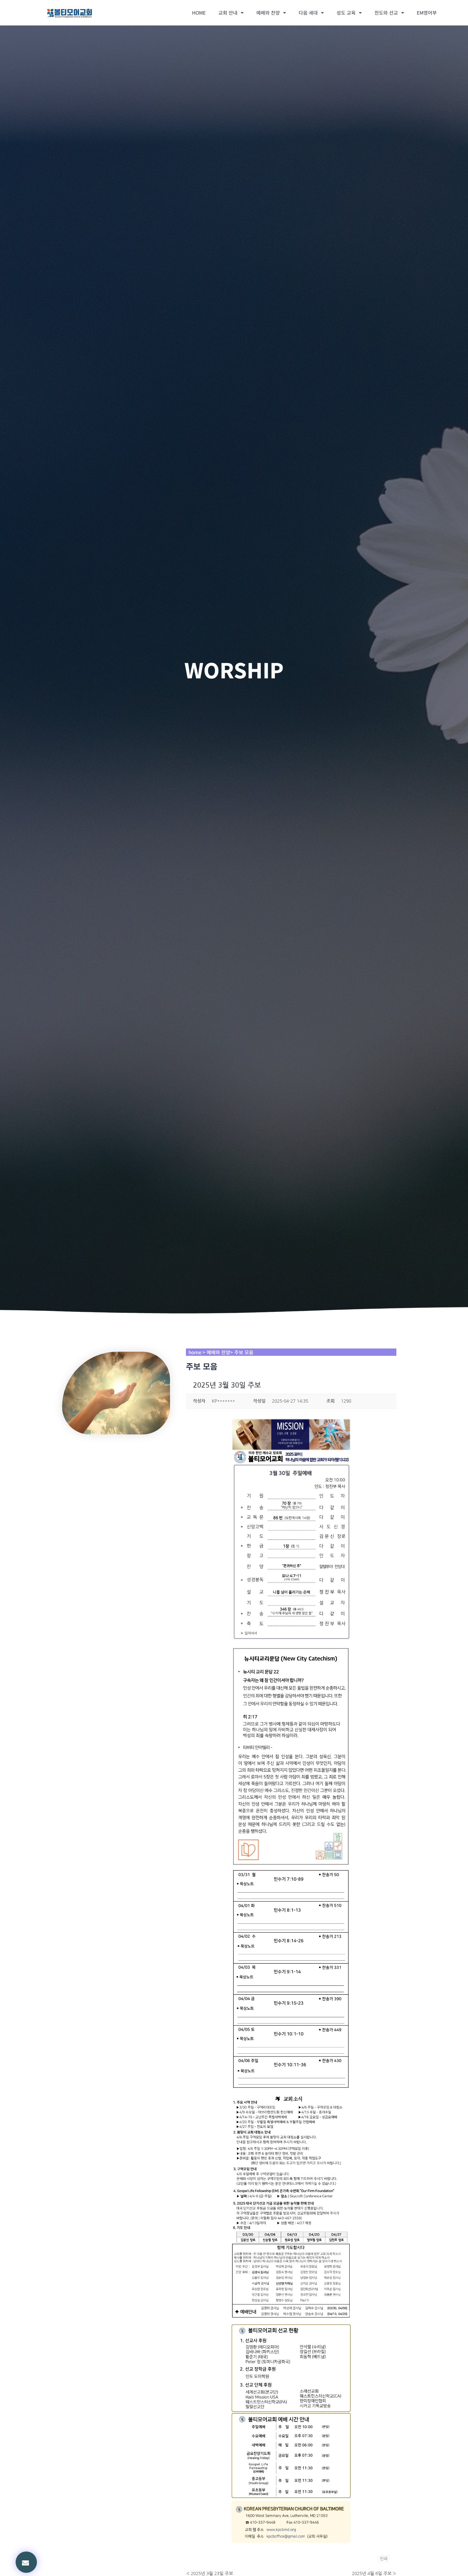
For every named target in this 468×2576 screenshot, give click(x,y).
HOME (199, 13)
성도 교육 (346, 13)
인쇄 (384, 2559)
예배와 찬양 (268, 13)
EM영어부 (427, 13)
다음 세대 (308, 13)
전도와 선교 (386, 13)
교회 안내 (228, 13)
